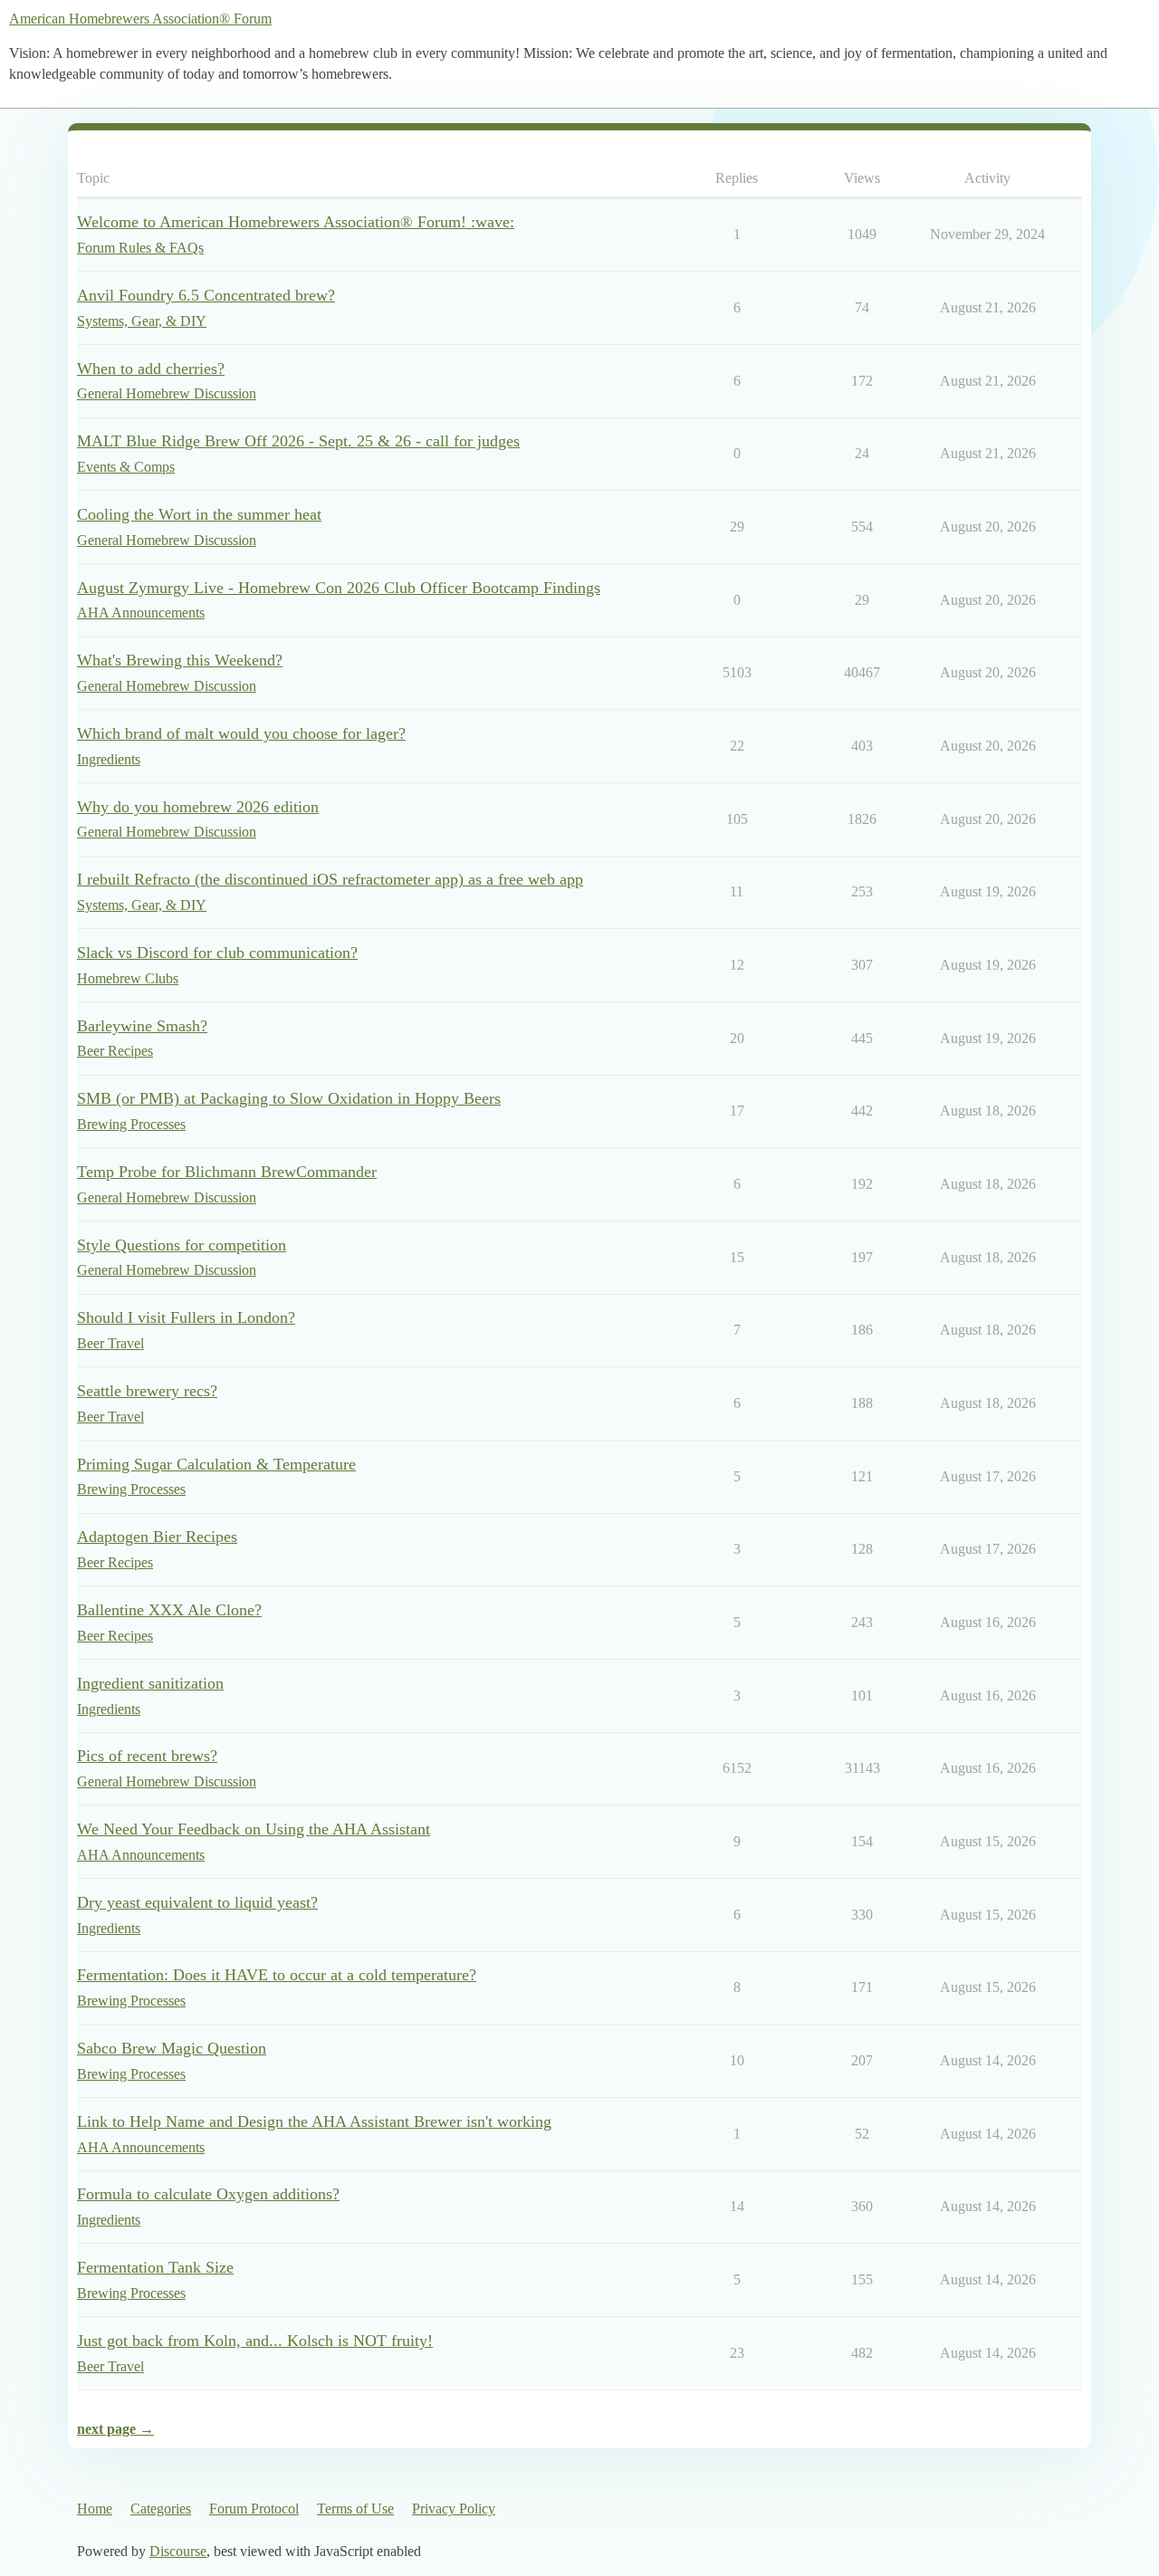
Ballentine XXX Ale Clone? (169, 1610)
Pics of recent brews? (147, 1756)
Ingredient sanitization (150, 1683)
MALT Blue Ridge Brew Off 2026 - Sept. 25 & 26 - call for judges (298, 441)
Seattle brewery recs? (147, 1391)
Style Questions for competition (182, 1245)
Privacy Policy (454, 2509)
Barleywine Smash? (142, 1026)
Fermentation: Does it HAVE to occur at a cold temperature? (277, 1975)
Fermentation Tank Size (155, 2267)
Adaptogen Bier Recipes (157, 1537)
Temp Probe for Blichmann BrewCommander (227, 1172)
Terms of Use (355, 2509)
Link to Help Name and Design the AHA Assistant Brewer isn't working (314, 2121)
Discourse (178, 2551)
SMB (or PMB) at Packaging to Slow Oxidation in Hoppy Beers (289, 1098)
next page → (115, 2429)
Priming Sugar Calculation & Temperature (216, 1464)
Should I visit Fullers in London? (186, 1317)
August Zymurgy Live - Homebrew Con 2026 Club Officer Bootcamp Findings (339, 588)
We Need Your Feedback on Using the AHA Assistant (254, 1829)
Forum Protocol (254, 2509)
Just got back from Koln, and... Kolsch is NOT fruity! (255, 2341)
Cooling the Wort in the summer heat (199, 514)
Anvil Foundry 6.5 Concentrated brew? (206, 295)
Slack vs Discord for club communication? (217, 953)
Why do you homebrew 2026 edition (198, 807)
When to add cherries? (151, 369)
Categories (161, 2509)
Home (95, 2509)
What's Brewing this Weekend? (180, 660)
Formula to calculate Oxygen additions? (208, 2194)
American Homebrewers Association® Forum (140, 19)
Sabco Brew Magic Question (172, 2048)
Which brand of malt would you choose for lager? (241, 733)
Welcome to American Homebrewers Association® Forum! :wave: (296, 222)
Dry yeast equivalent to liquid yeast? (197, 1902)
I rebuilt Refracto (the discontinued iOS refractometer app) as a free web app (330, 879)
